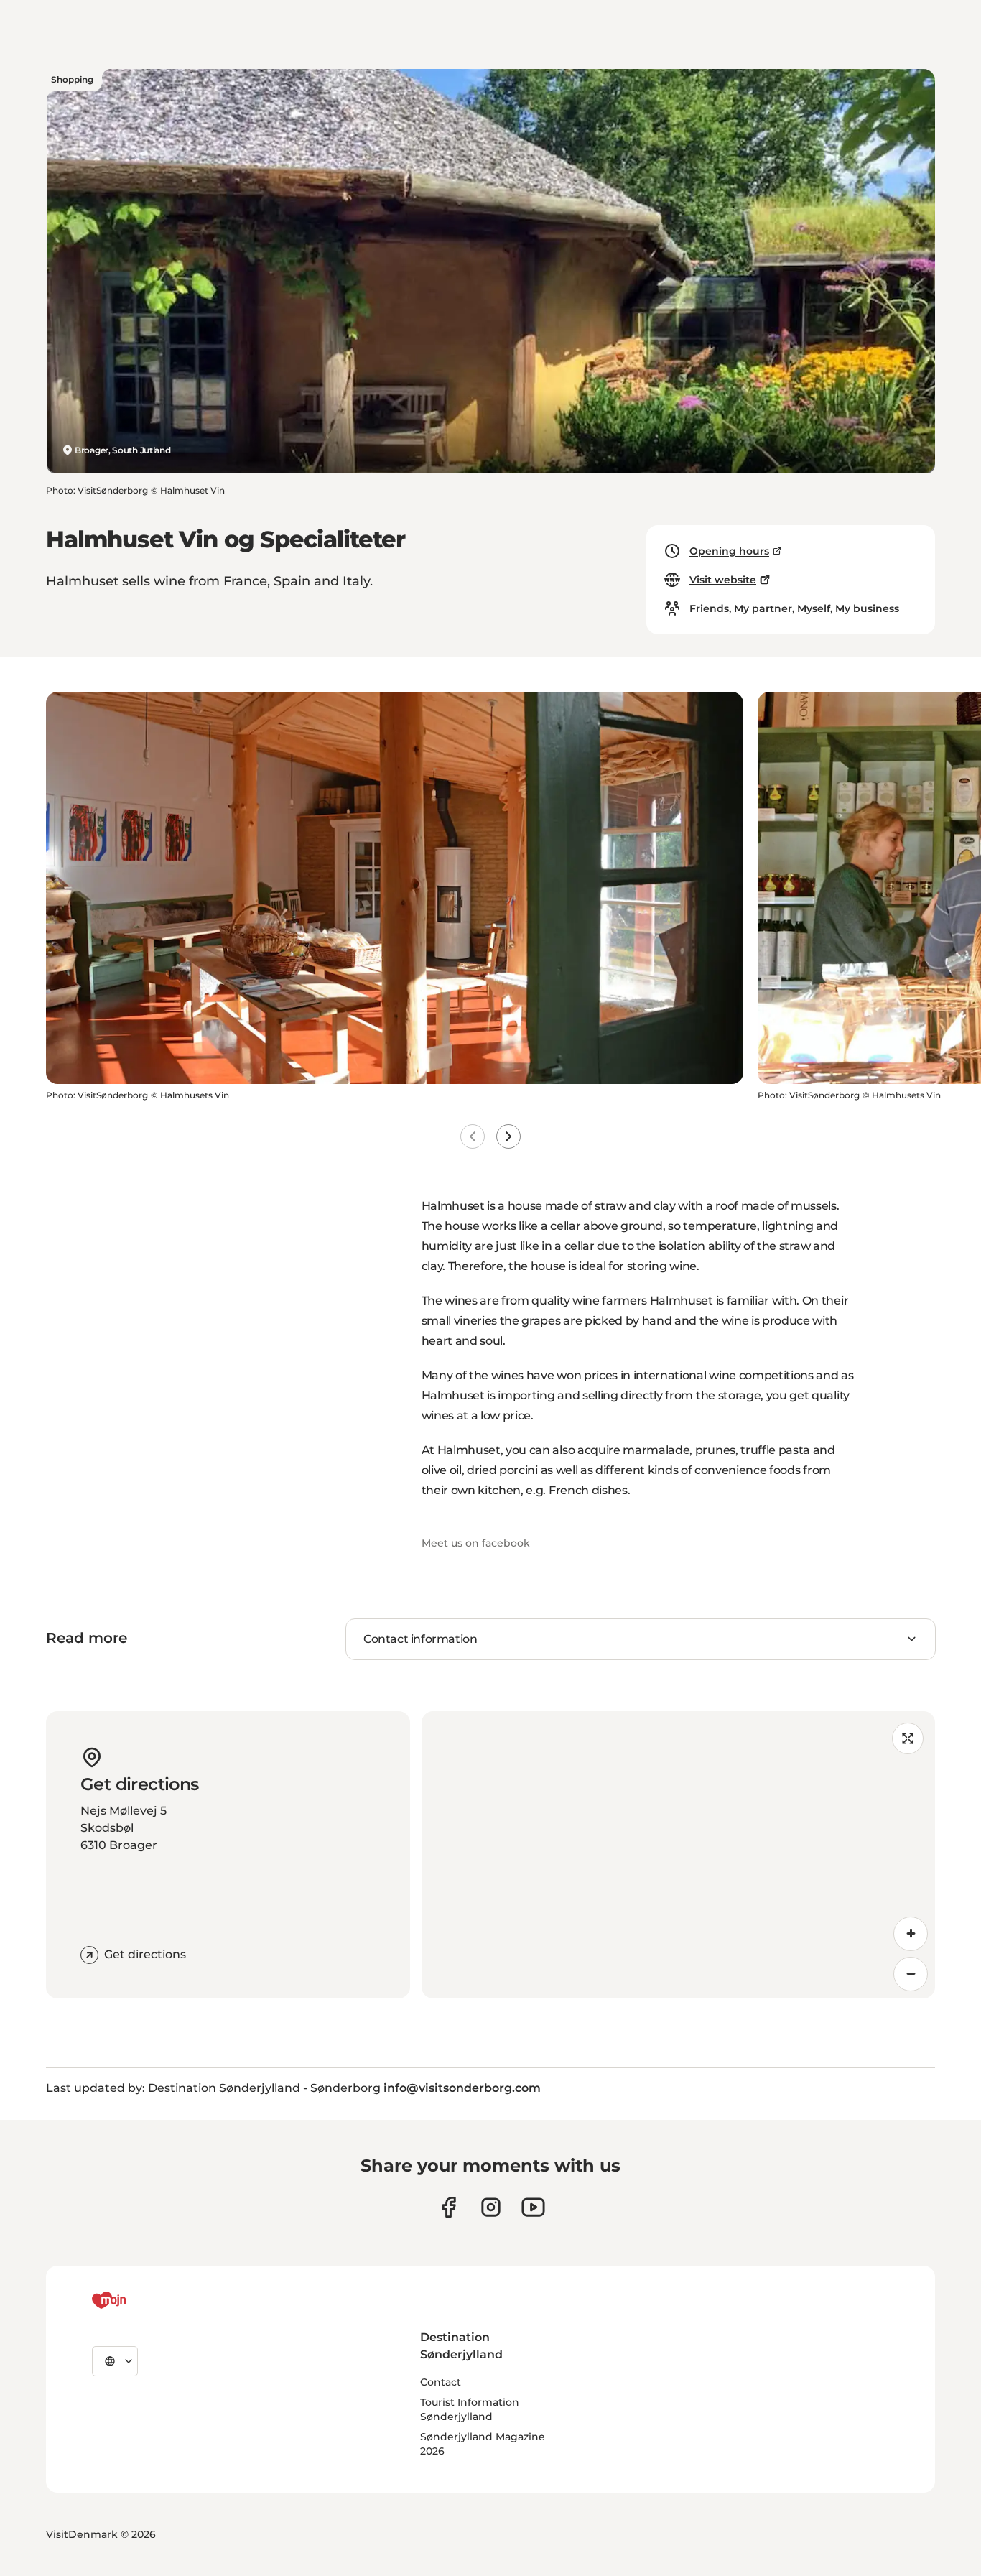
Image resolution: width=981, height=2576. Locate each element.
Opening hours (729, 551)
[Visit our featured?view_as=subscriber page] (533, 2207)
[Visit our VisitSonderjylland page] (448, 2207)
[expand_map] (908, 1738)
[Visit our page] (491, 2207)
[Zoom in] (911, 1934)
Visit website (723, 580)
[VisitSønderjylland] (136, 2300)
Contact (441, 2382)
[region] (679, 1855)
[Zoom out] (911, 1974)
